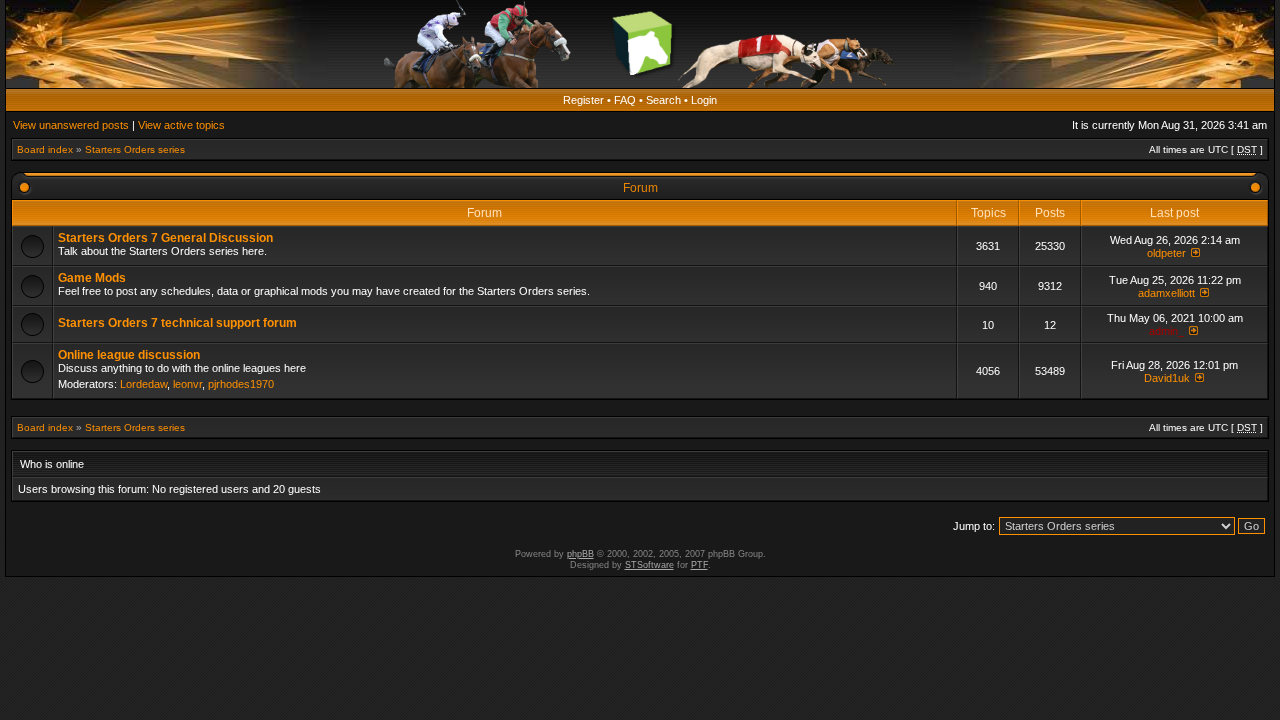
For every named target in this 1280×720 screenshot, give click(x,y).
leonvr (187, 384)
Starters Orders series (135, 149)
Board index (45, 149)
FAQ (625, 100)
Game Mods (92, 278)
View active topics (181, 125)
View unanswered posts (71, 125)
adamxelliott (1166, 293)
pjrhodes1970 (241, 384)
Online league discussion (129, 355)
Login (704, 100)
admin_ (1166, 331)
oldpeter (1166, 253)
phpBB (580, 554)
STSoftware (649, 565)
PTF (699, 565)
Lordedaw (143, 384)
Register (583, 100)
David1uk (1167, 378)
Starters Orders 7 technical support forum (177, 323)
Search (663, 100)
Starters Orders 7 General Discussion (165, 238)
